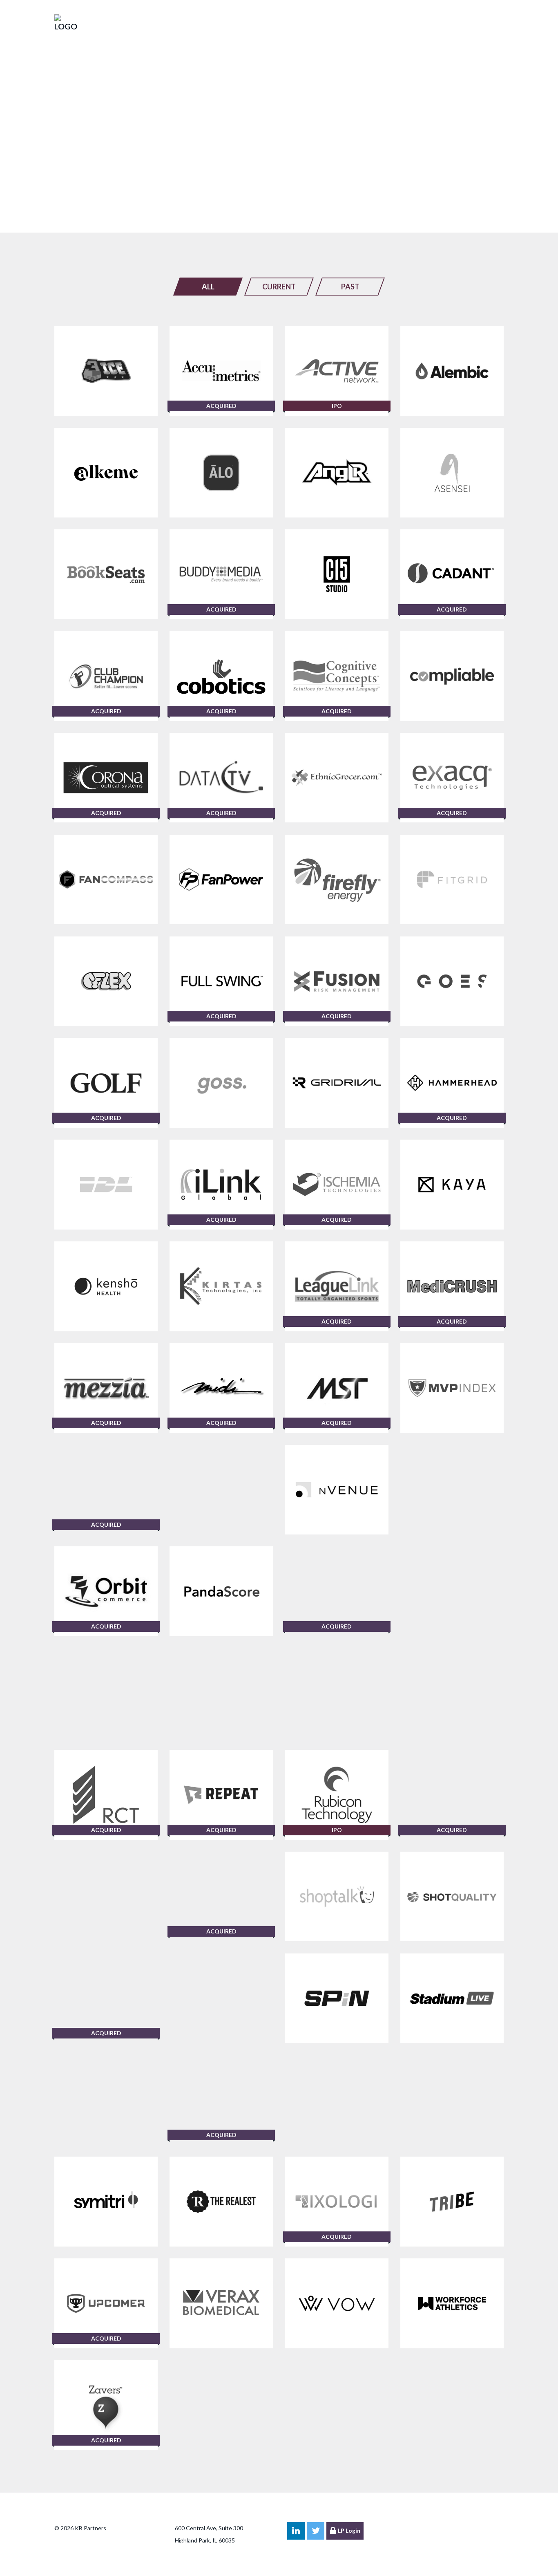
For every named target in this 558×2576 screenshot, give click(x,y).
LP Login (349, 2530)
